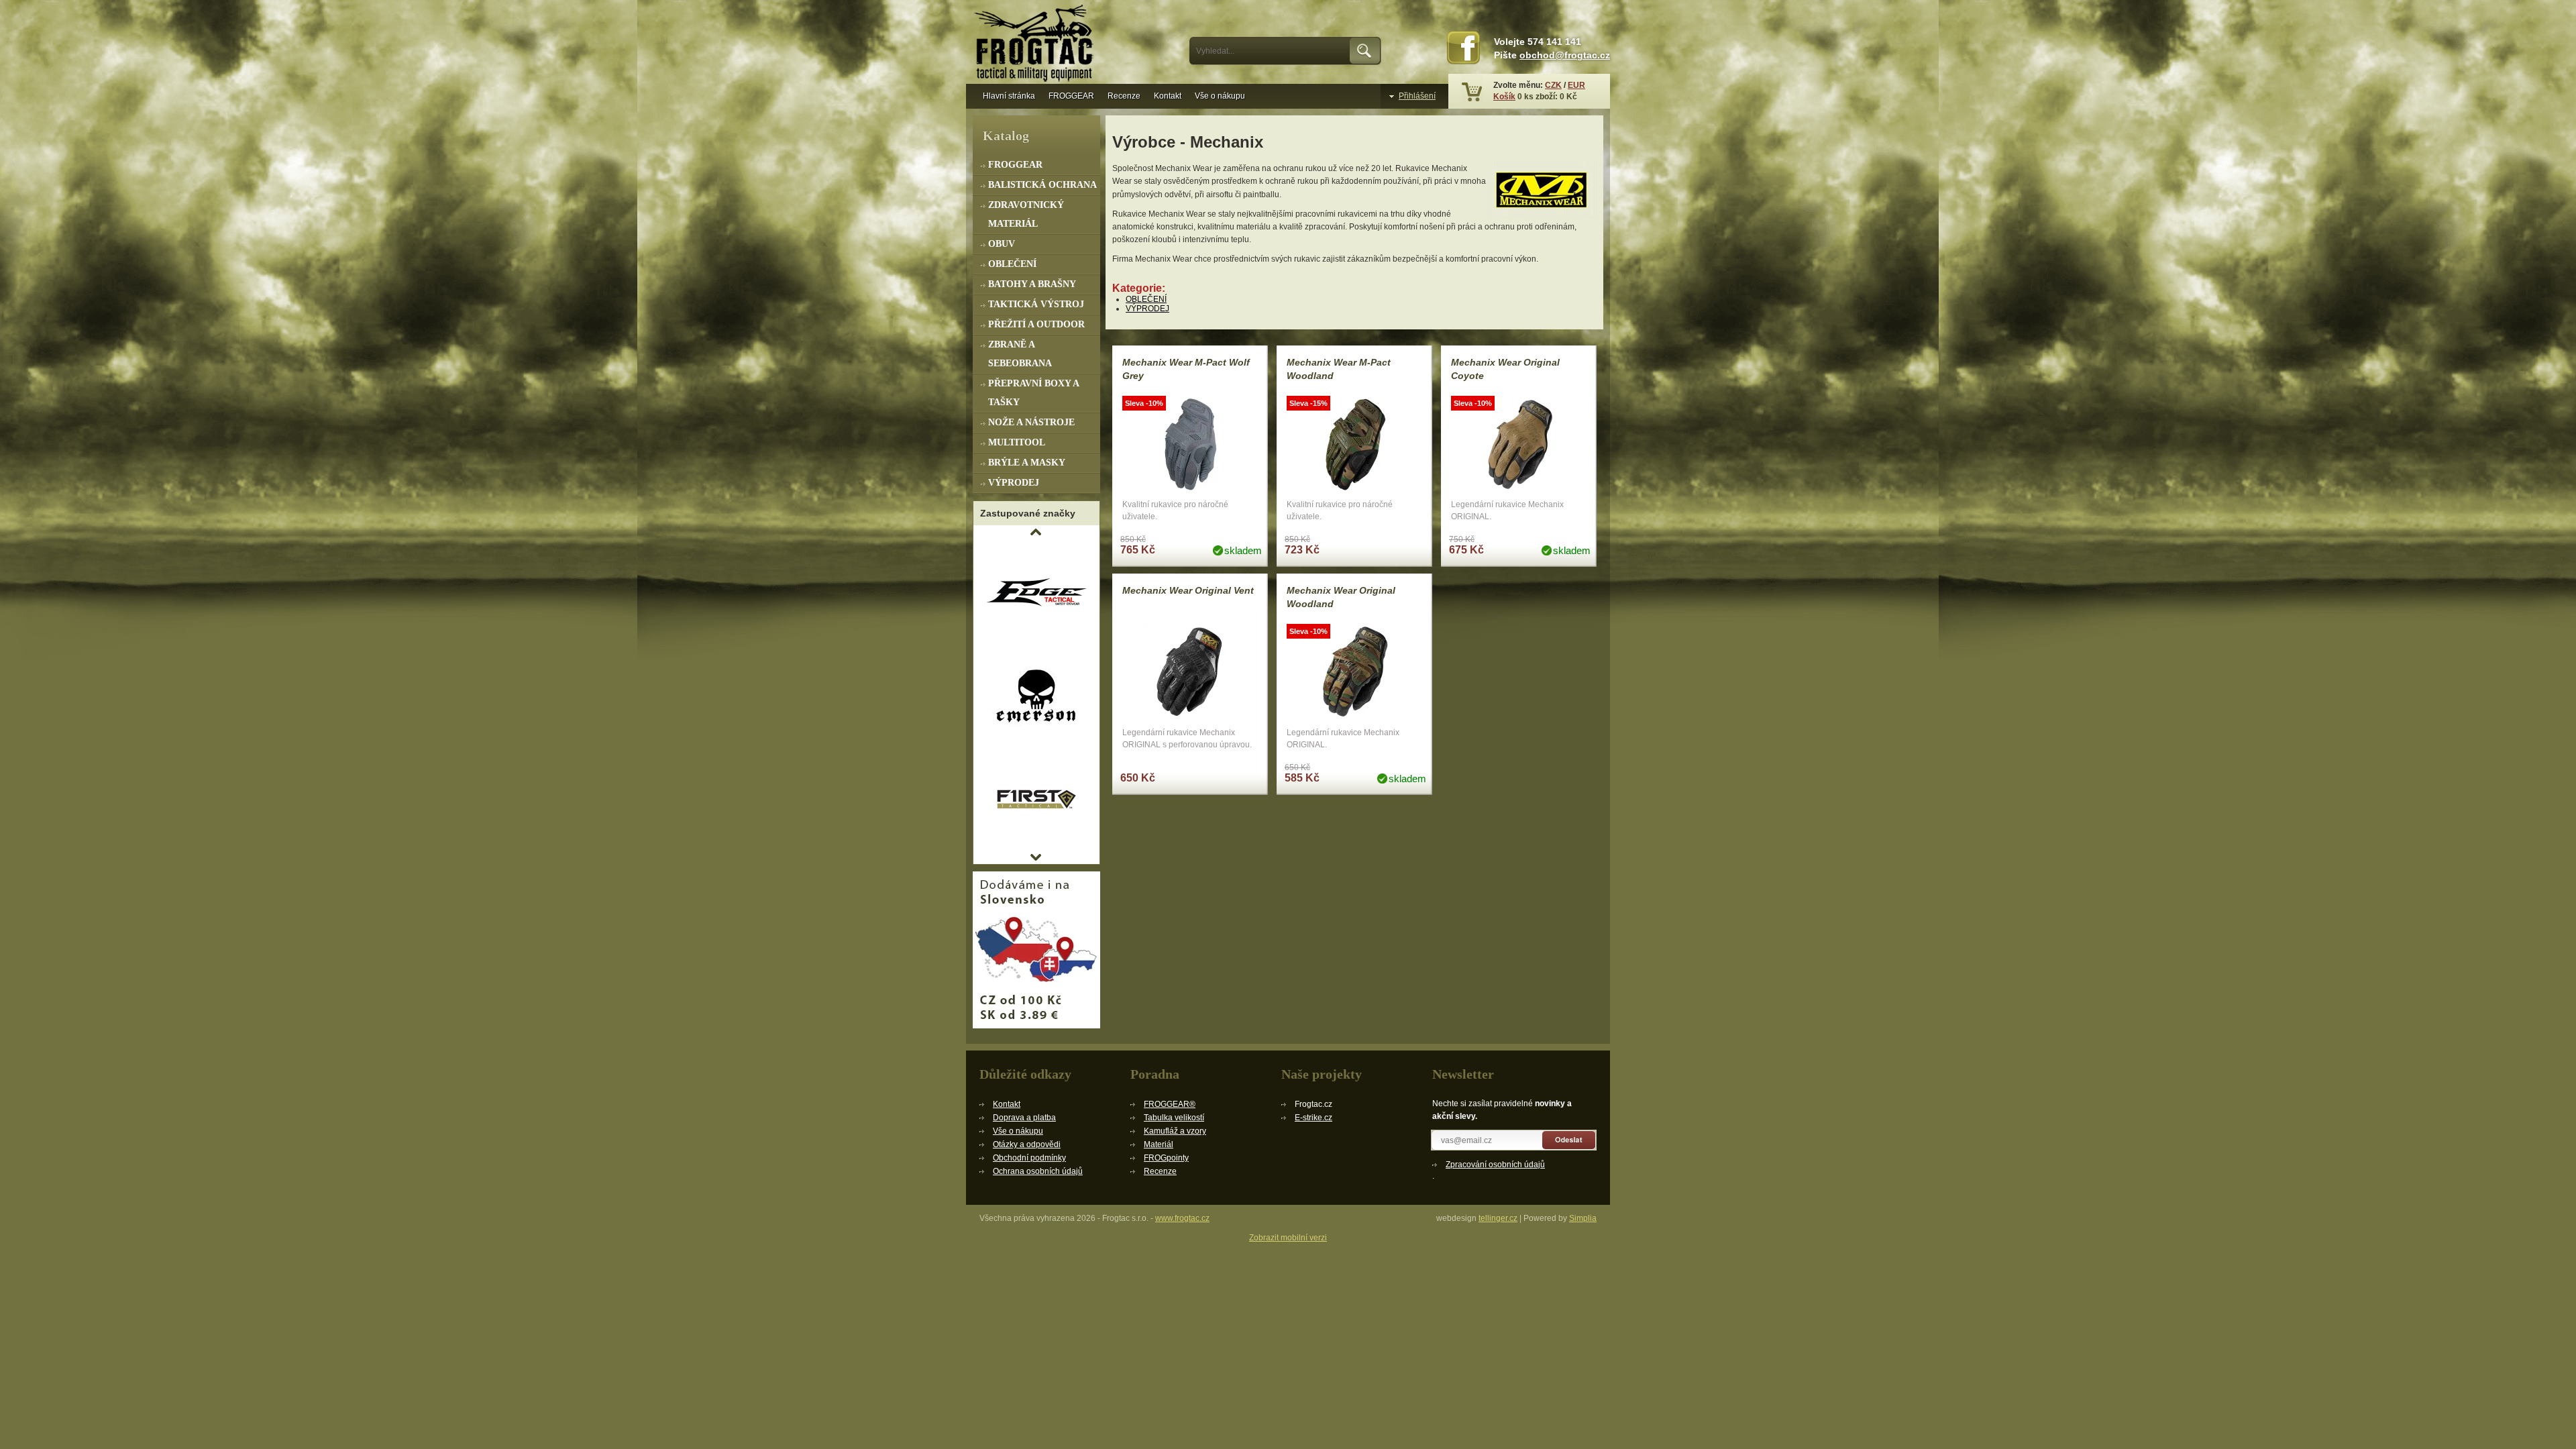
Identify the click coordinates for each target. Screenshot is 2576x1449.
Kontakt (1168, 96)
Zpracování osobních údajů (1495, 1165)
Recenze (1124, 96)
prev (1036, 532)
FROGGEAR (1071, 96)
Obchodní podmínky (1029, 1158)
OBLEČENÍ (1146, 299)
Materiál (1159, 1144)
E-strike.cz (1313, 1118)
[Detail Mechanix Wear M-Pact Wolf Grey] (1190, 445)
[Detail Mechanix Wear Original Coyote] (1519, 445)
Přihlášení (1417, 96)
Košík (1504, 97)
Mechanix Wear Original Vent (1188, 590)
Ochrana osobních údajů (1038, 1171)
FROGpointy (1166, 1158)
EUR (1576, 85)
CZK (1553, 85)
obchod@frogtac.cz (1565, 55)
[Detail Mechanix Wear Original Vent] (1190, 674)
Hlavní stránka (1009, 96)
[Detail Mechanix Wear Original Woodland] (1354, 674)
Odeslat (1569, 1140)
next (1036, 857)
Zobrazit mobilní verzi (1288, 1238)
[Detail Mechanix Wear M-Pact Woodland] (1354, 445)
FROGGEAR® (1170, 1104)
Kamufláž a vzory (1175, 1131)
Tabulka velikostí (1174, 1118)
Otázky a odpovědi (1027, 1144)
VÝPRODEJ (1147, 309)
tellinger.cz (1498, 1218)
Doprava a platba (1024, 1118)
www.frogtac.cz (1182, 1218)
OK (1365, 51)
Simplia (1583, 1218)
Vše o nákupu (1220, 96)
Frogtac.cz (1036, 45)
